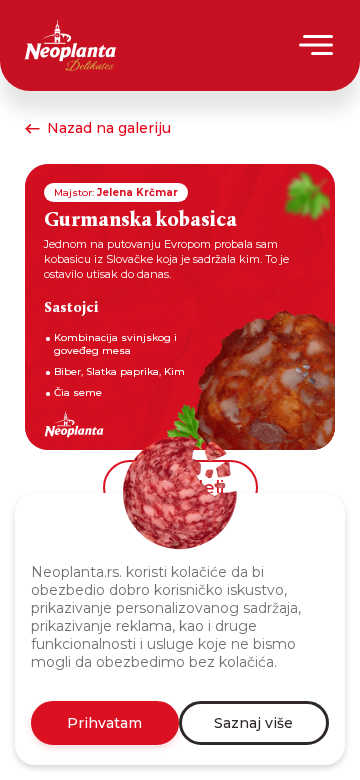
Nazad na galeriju (109, 128)
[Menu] (317, 45)
